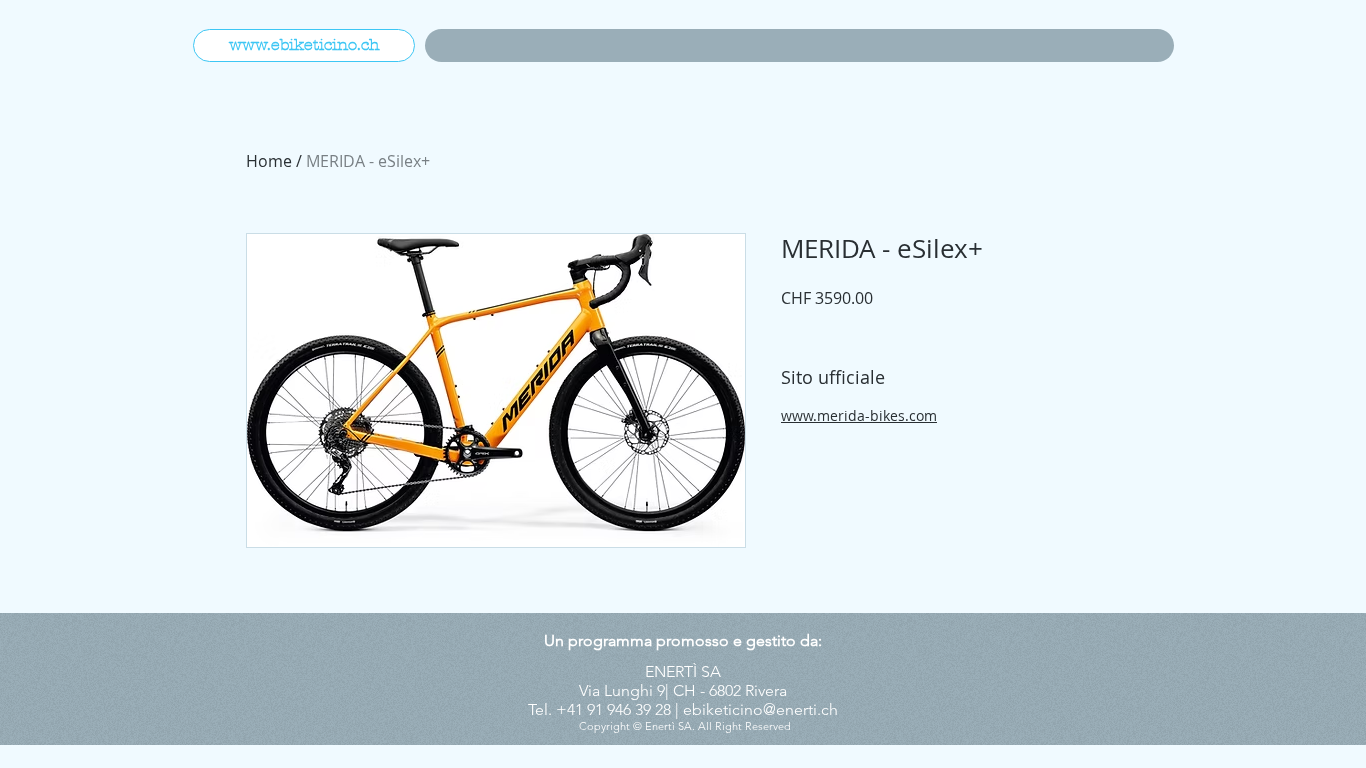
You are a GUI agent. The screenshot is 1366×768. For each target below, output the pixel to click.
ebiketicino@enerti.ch (760, 709)
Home (269, 161)
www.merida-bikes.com (859, 415)
